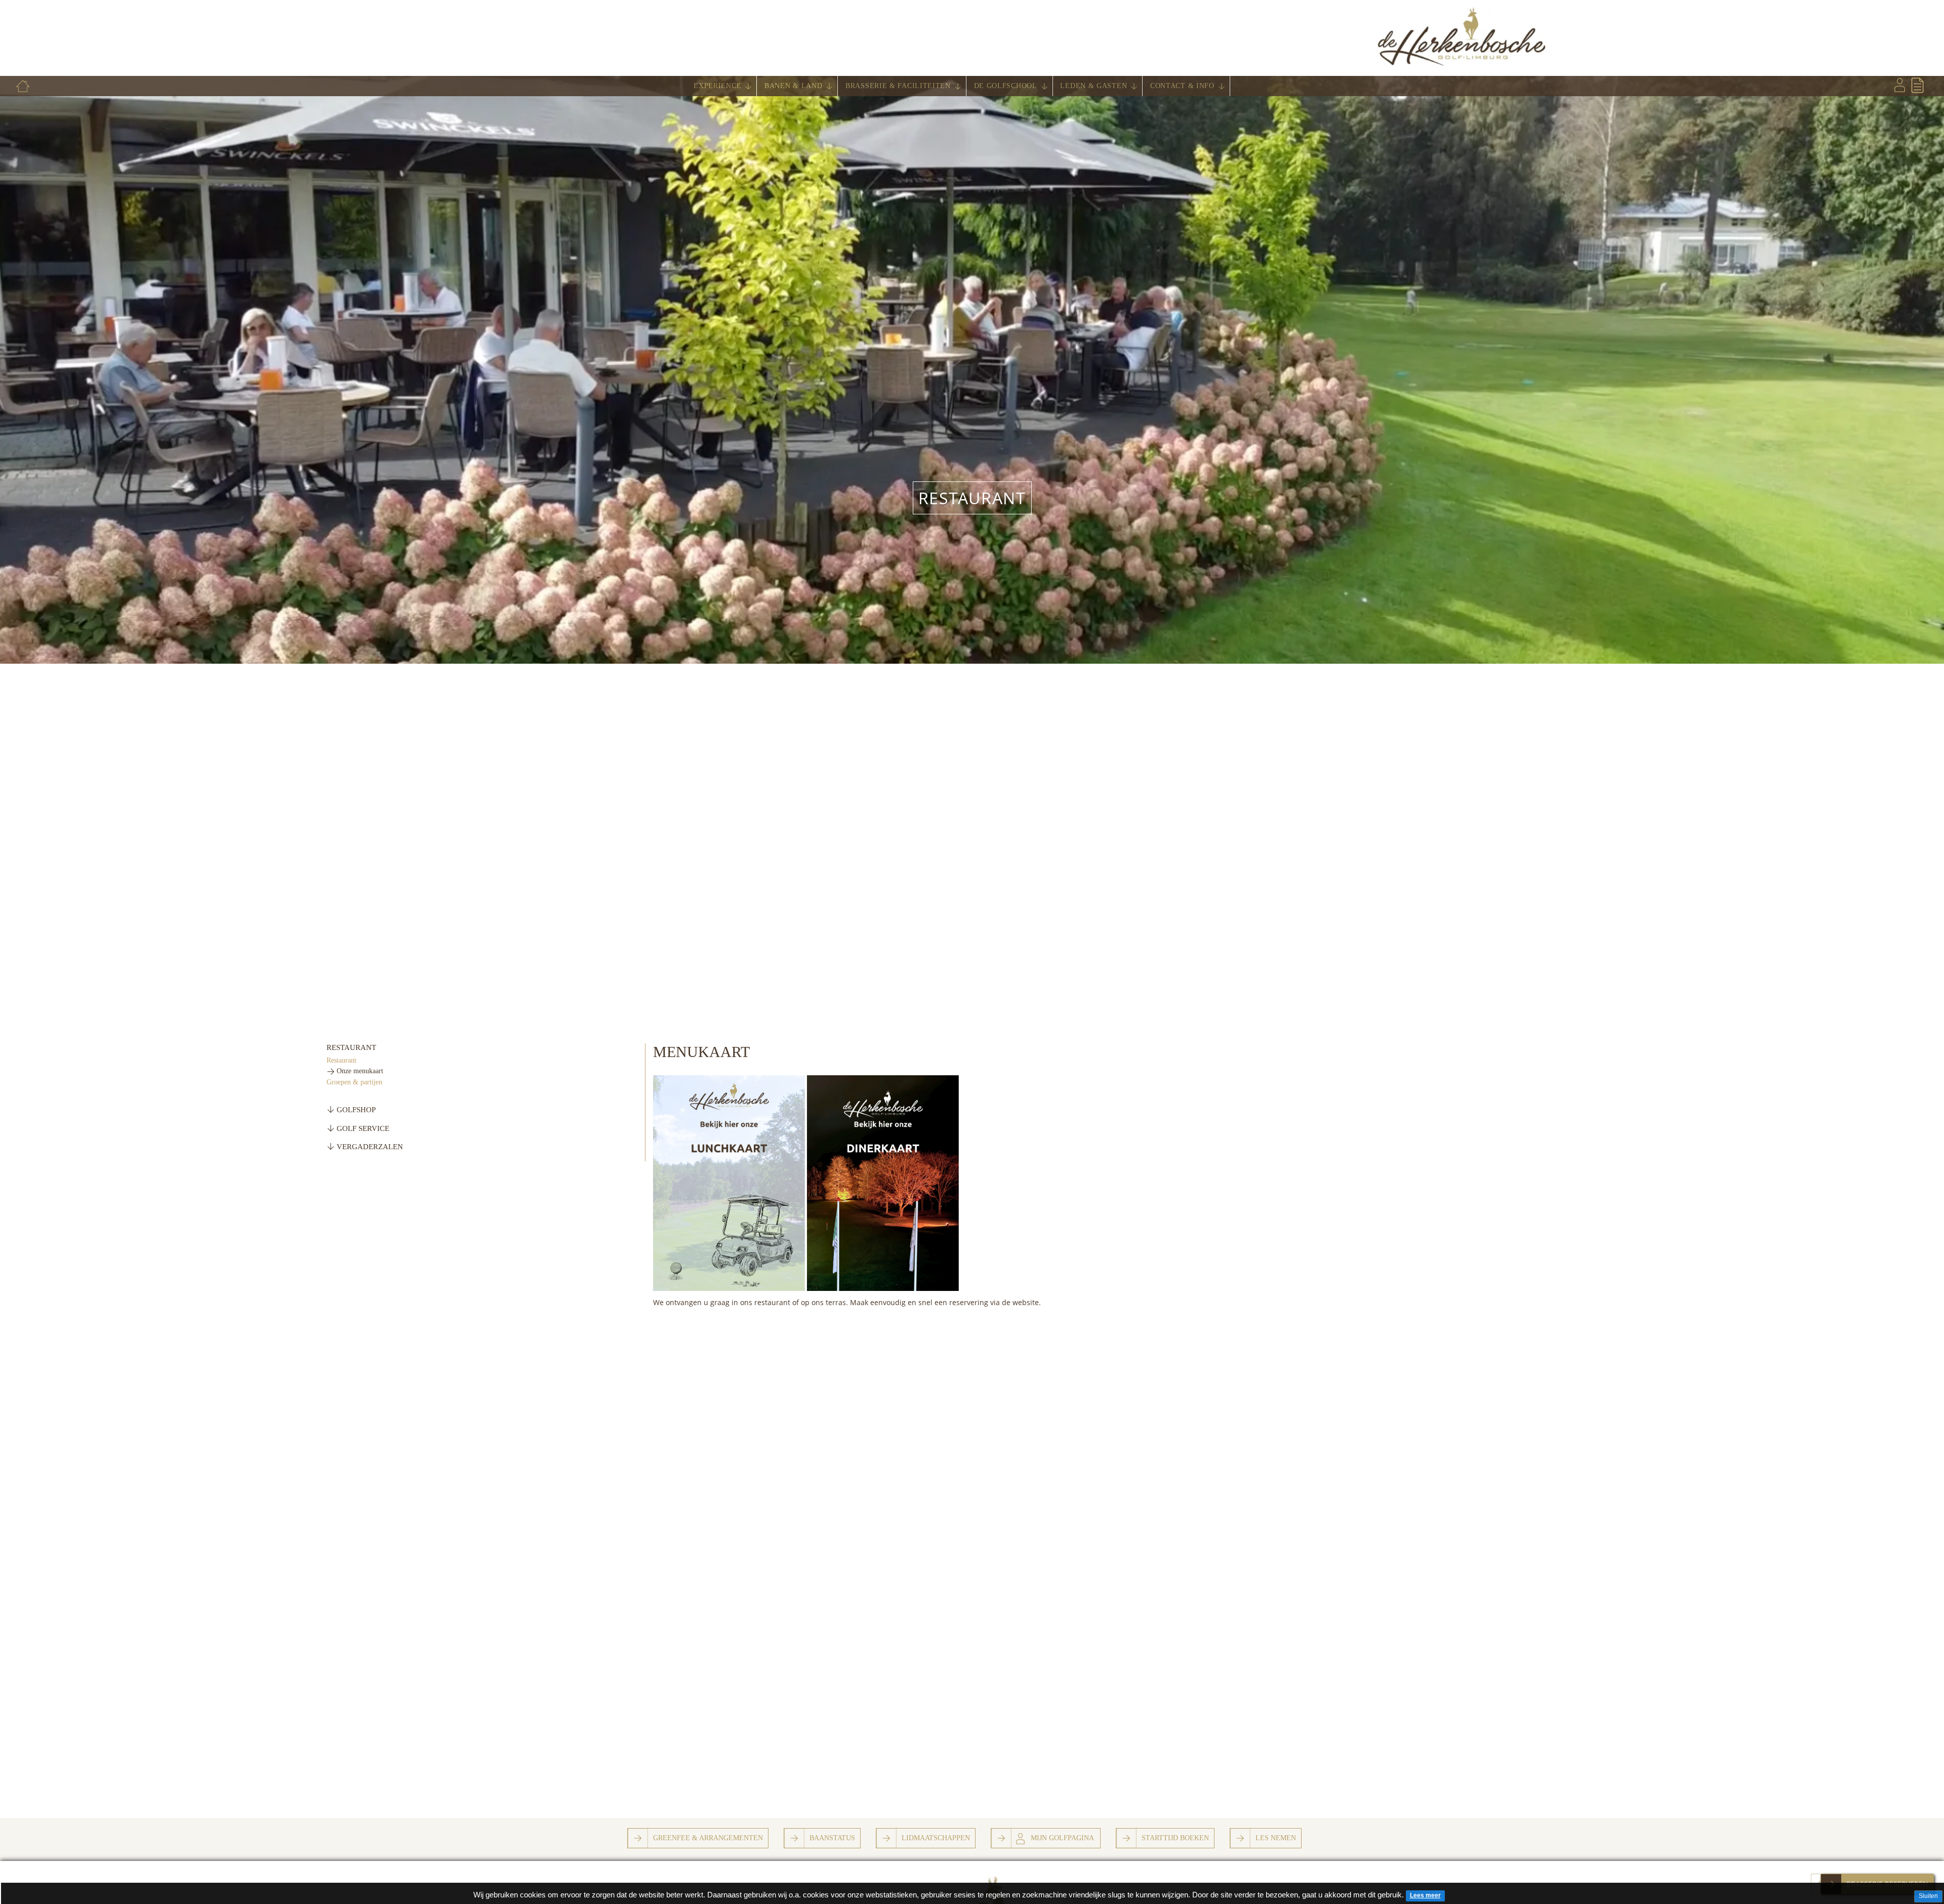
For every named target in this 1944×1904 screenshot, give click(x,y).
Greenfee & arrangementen (708, 1838)
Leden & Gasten (1093, 86)
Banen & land (793, 86)
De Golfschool (1006, 86)
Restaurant (972, 498)
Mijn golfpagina (1062, 1838)
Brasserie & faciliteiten (898, 86)
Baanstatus (832, 1838)
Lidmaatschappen (936, 1838)
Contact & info (1182, 86)
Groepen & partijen (354, 1082)
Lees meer (1425, 1895)
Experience (717, 86)
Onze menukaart (360, 1071)
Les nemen (1276, 1838)
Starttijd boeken (1175, 1838)
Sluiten (1928, 1896)
